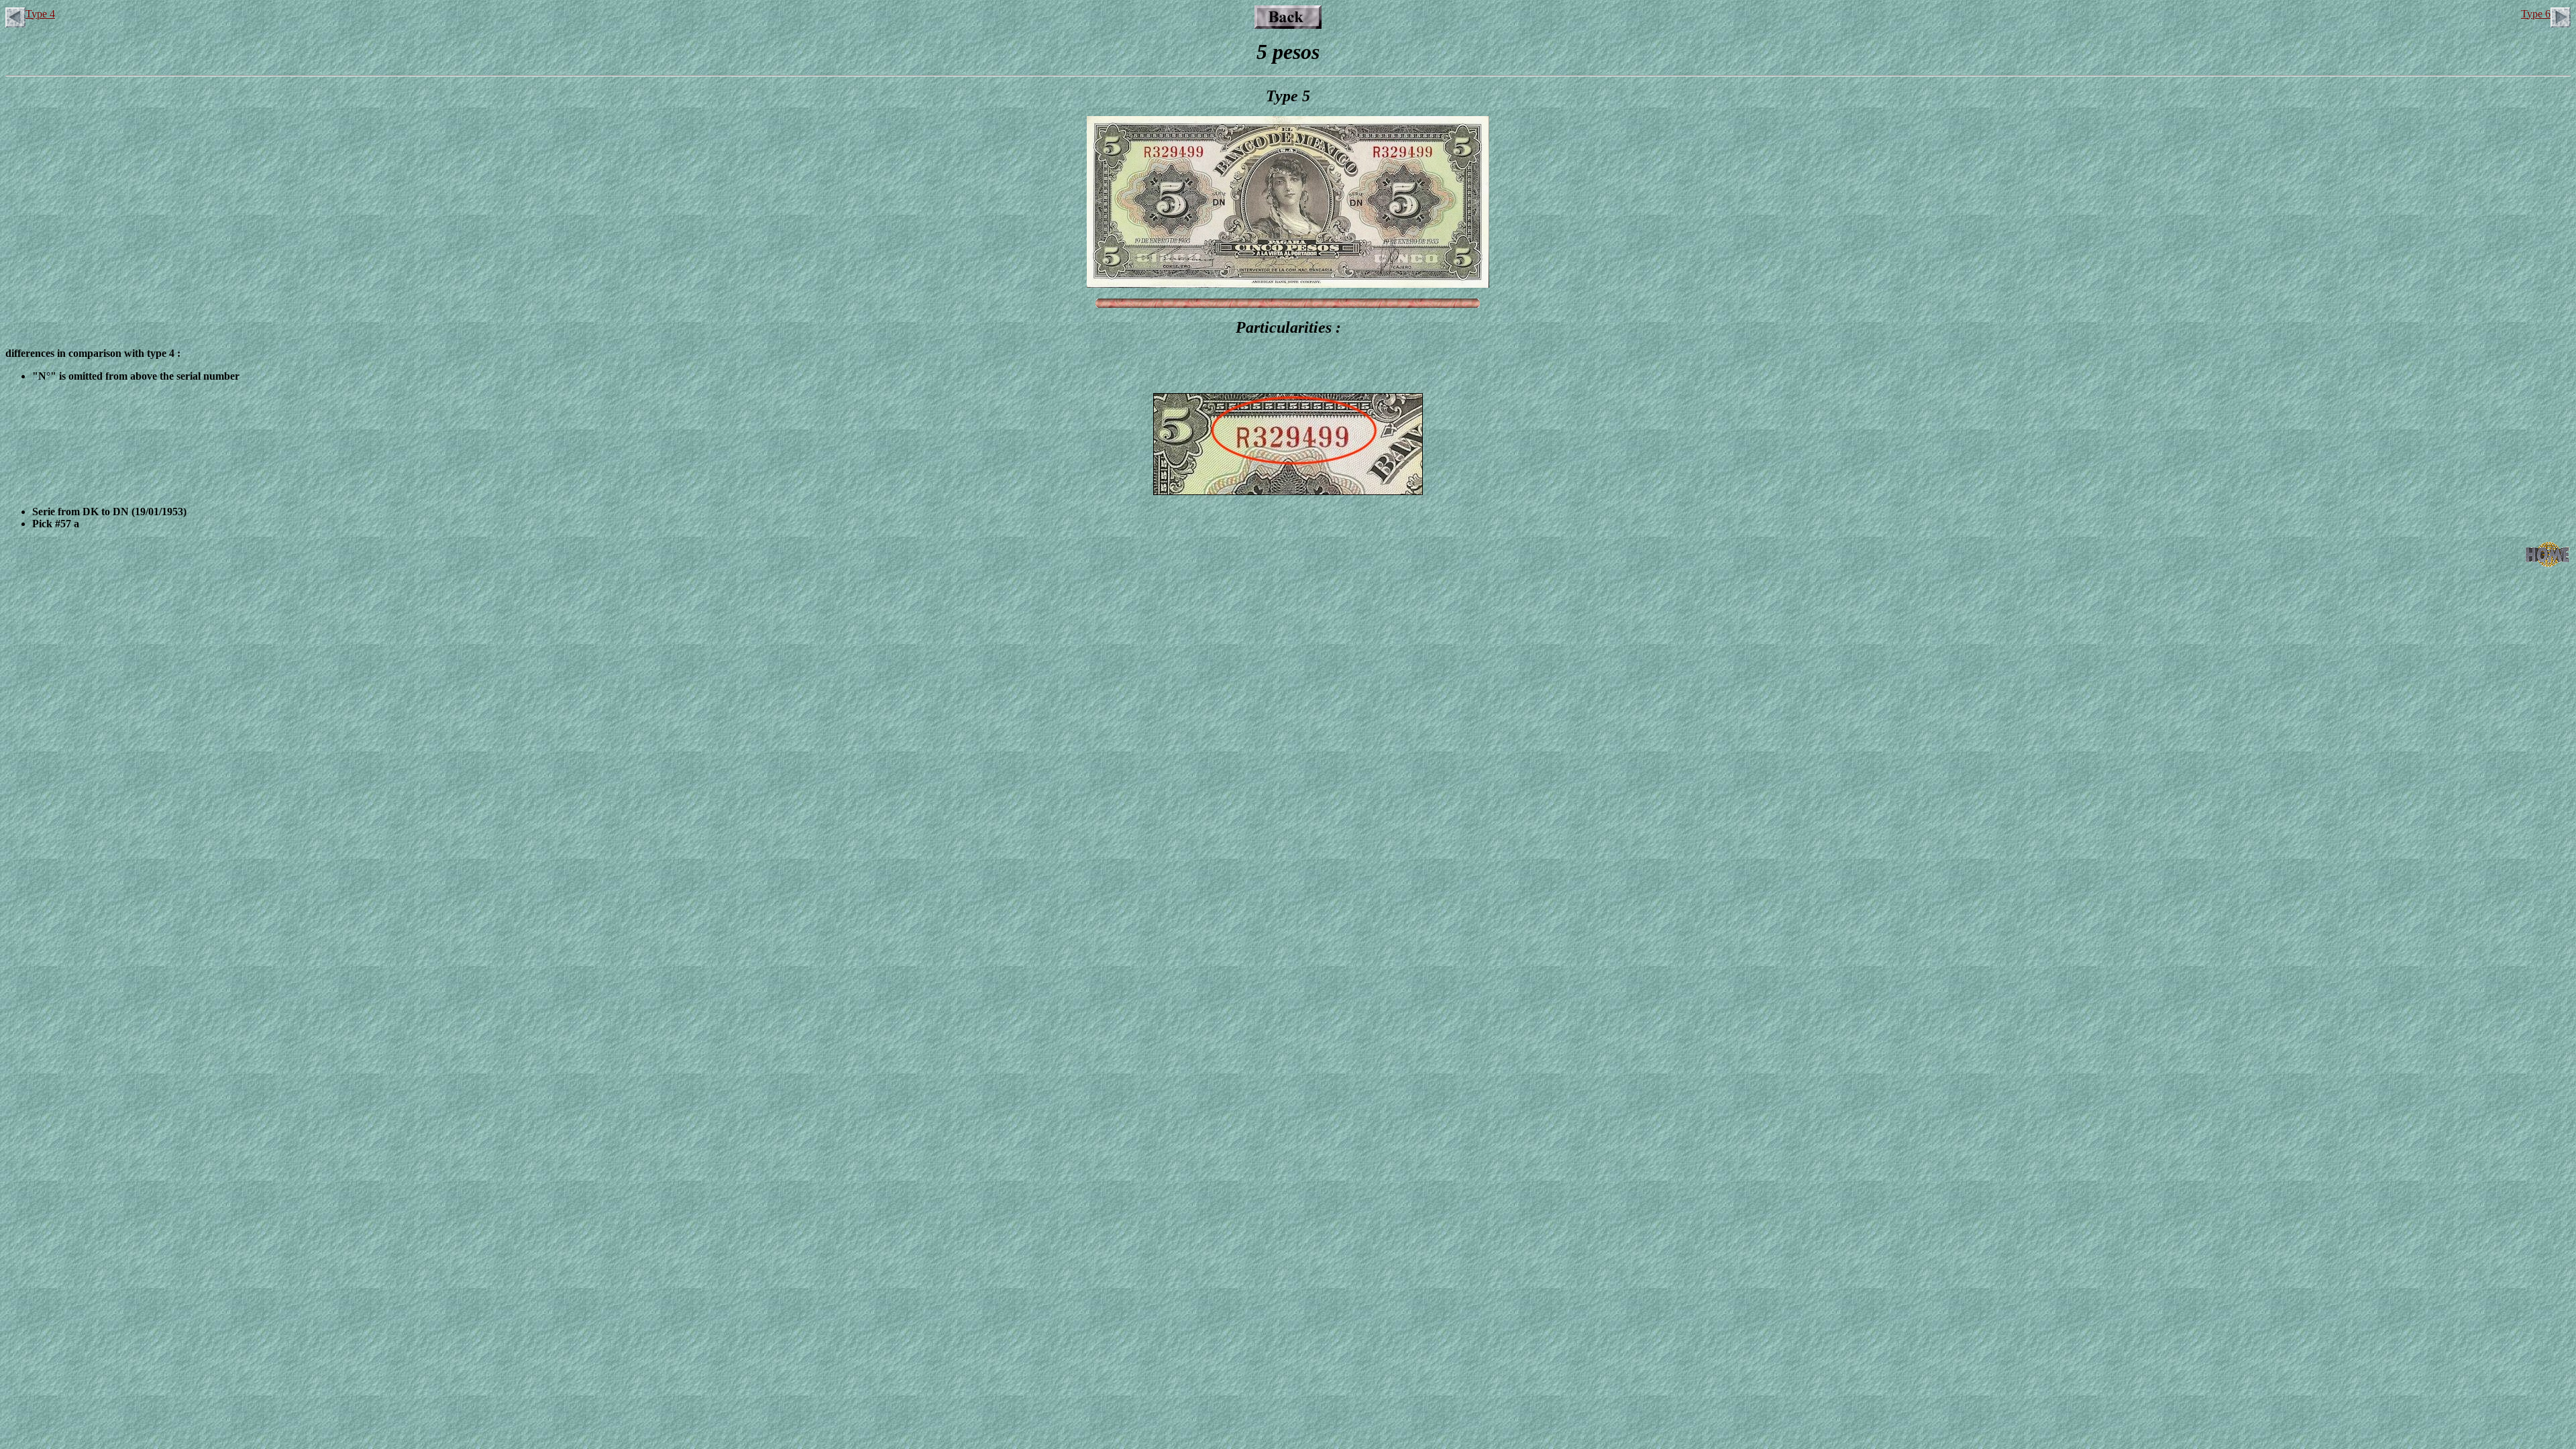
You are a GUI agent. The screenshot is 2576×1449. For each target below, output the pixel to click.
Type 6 (2536, 14)
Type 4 (40, 14)
